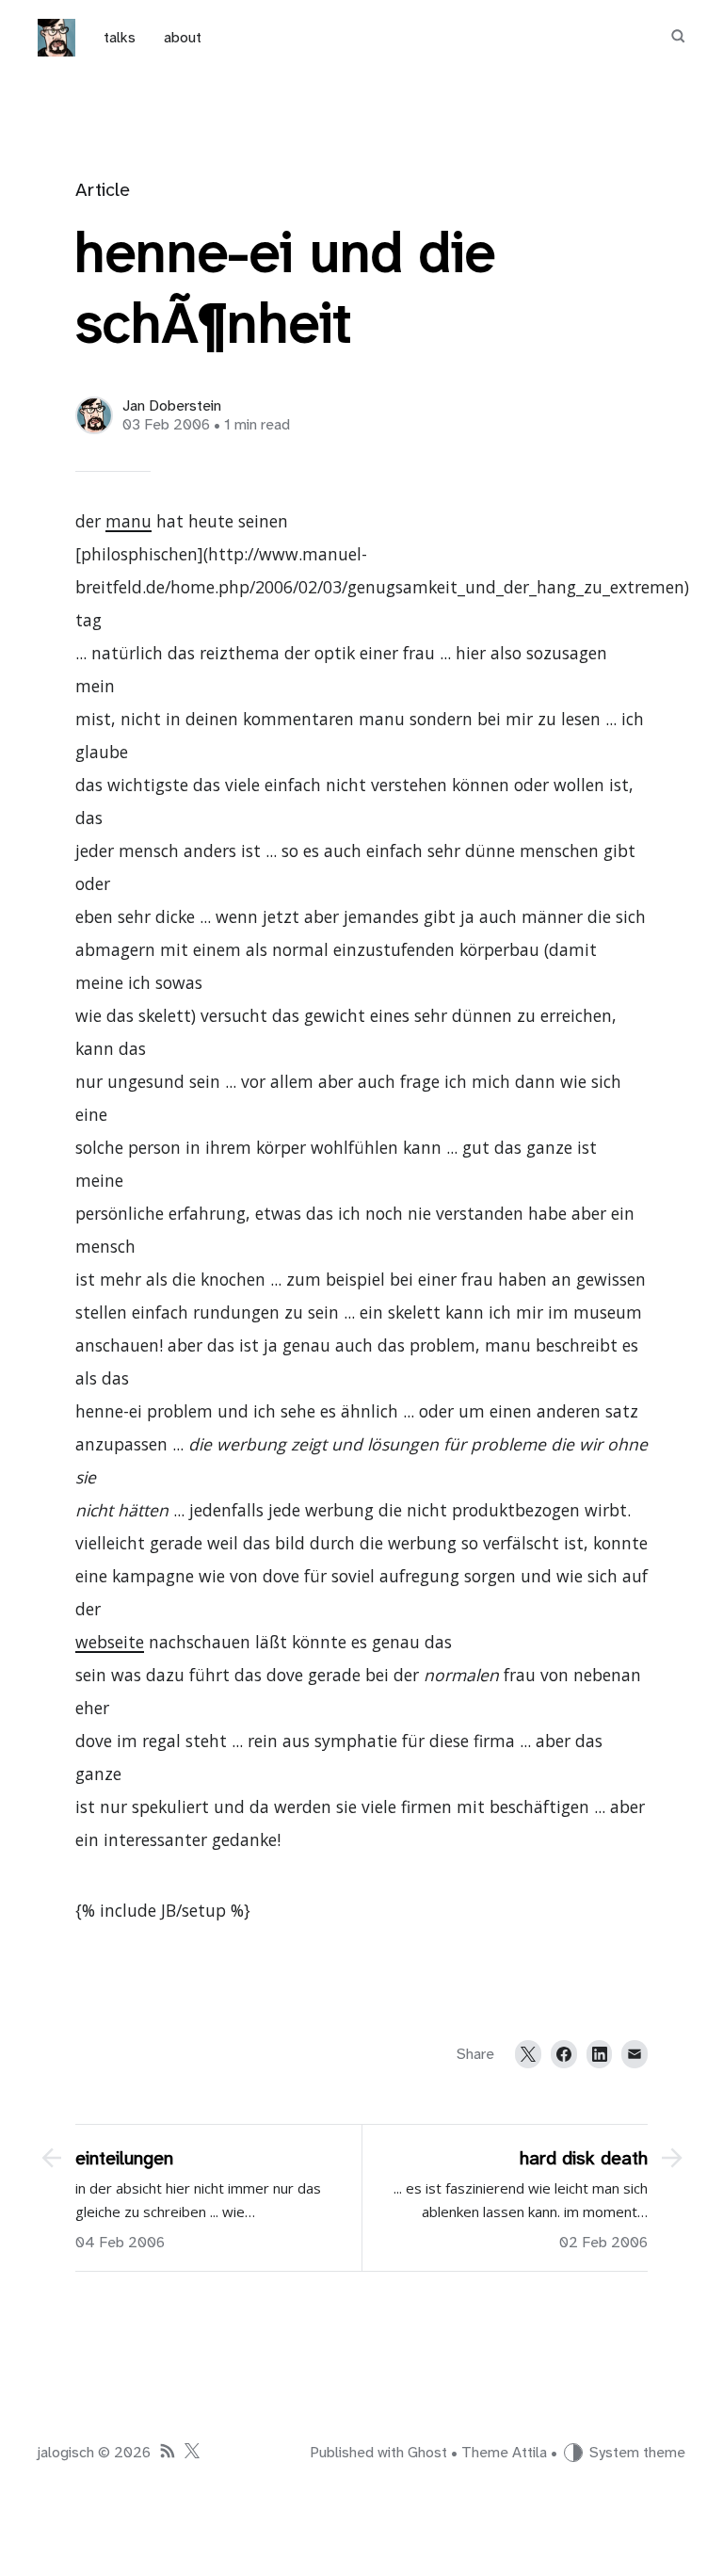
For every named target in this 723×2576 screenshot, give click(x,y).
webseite (110, 1642)
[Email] (635, 2054)
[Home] (56, 38)
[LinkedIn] (600, 2054)
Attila (530, 2453)
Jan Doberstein (172, 406)
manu (129, 521)
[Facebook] (564, 2054)
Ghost (427, 2453)
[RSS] (168, 2453)
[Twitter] (528, 2054)
